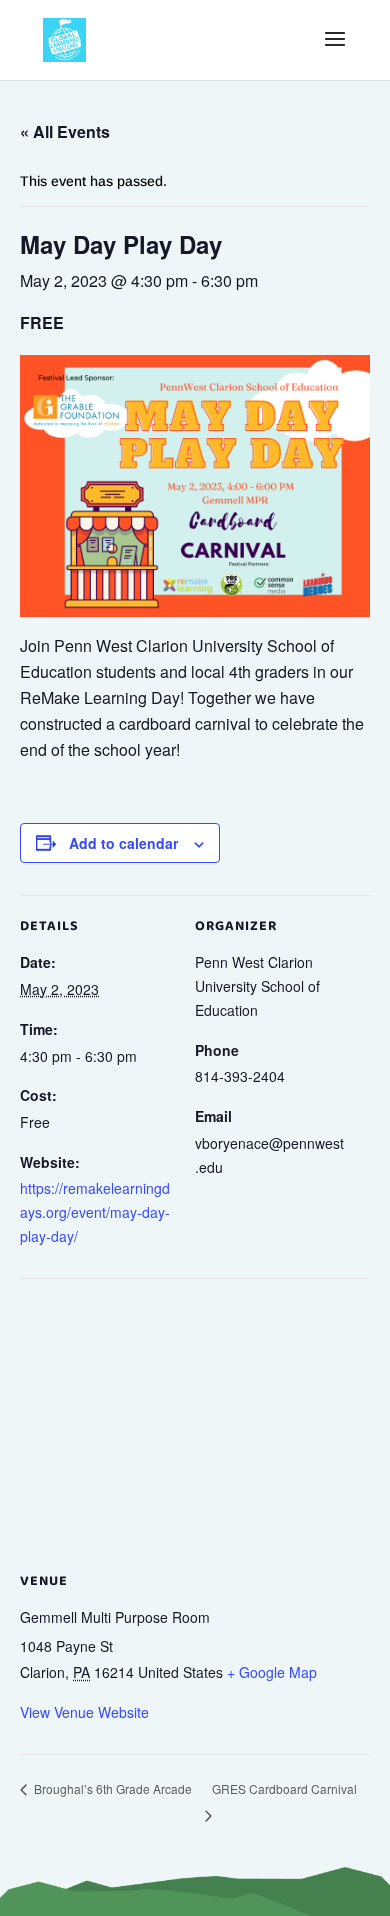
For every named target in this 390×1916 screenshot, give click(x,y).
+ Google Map (272, 1672)
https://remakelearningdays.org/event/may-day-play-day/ (95, 1212)
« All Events (65, 131)
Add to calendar (123, 843)
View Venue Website (84, 1712)
